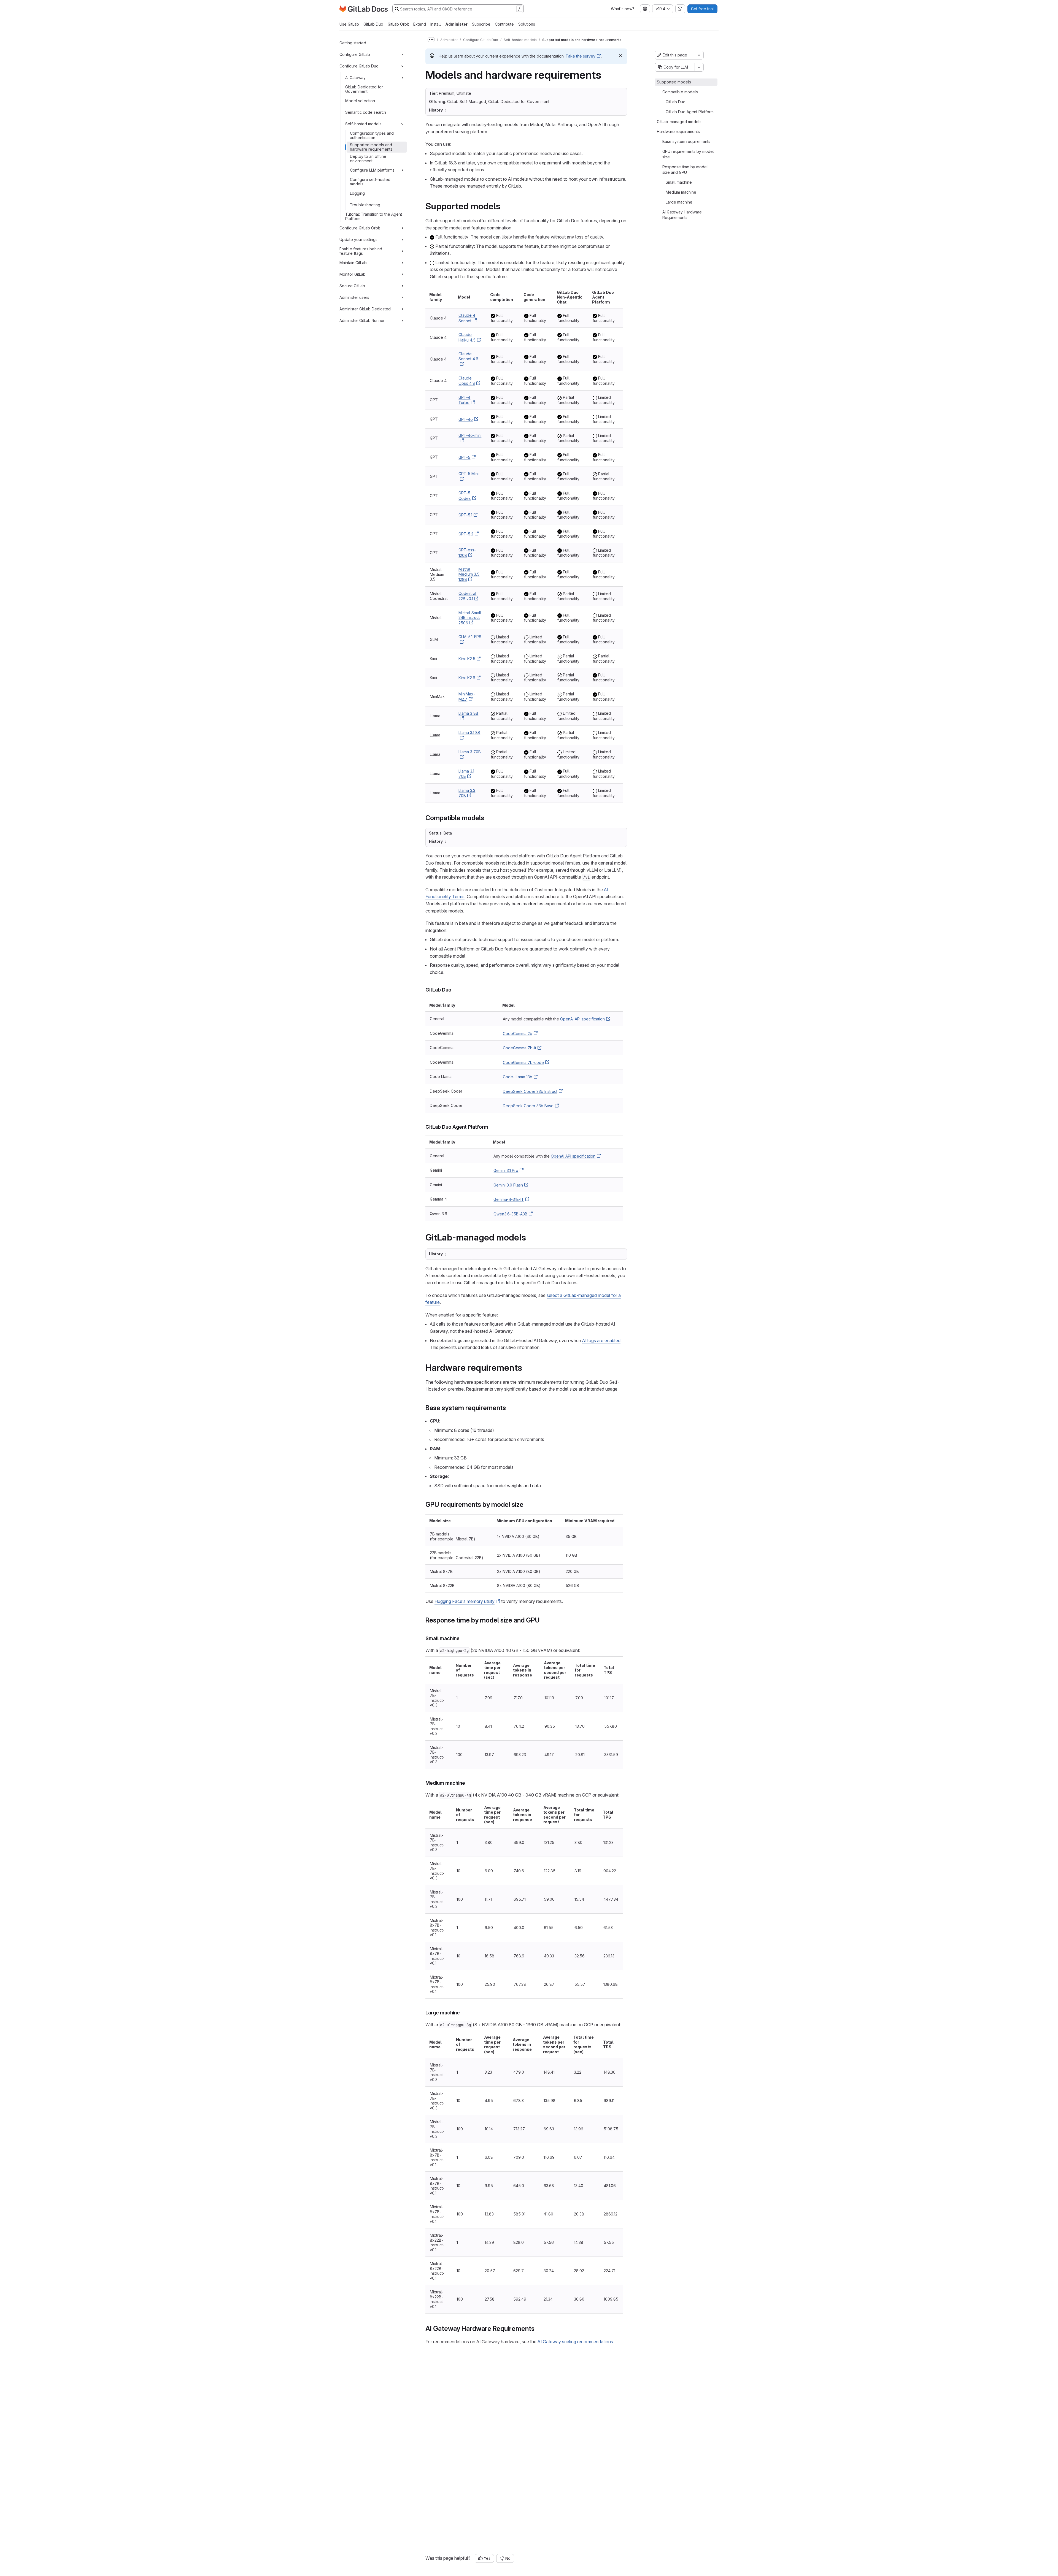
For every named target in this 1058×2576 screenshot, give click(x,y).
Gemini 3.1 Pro (506, 1170)
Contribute (504, 24)
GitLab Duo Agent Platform (690, 112)
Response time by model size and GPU (685, 170)
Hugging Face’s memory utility (465, 1601)
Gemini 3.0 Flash (508, 1185)
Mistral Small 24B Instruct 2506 (470, 618)
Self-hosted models (363, 124)
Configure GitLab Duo (359, 66)
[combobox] (645, 9)
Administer (456, 24)
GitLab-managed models (679, 122)
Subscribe (481, 24)
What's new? (623, 9)
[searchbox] (458, 9)
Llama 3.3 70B (467, 793)
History (436, 110)
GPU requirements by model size (688, 154)
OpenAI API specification (582, 1019)
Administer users (354, 297)
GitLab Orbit (398, 24)
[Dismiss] (620, 56)
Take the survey (581, 56)
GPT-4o (466, 419)
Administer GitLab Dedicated (365, 309)
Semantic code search (366, 112)
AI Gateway (355, 78)
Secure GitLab (352, 286)
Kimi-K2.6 (467, 678)
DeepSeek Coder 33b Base (528, 1106)
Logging (357, 193)
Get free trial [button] (702, 9)
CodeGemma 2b (518, 1034)
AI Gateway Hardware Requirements (682, 215)
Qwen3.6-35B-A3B (510, 1214)
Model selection (360, 101)
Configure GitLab (355, 54)
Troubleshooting (365, 205)
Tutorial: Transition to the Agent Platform (374, 216)
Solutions (527, 24)
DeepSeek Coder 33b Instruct (530, 1091)
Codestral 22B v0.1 (467, 596)
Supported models (674, 82)
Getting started (353, 43)
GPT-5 (464, 457)
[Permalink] (504, 206)
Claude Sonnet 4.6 (468, 356)
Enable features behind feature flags (361, 251)
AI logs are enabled (601, 1340)
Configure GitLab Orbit (360, 228)
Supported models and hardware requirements (371, 147)
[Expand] (402, 55)
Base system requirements (686, 141)
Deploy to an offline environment (368, 159)
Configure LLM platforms (372, 170)
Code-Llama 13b (518, 1077)
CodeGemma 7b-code (523, 1062)
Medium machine (681, 192)
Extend (420, 24)
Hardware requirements (678, 132)
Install (436, 24)
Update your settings (358, 239)
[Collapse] (402, 66)
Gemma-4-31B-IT (509, 1199)
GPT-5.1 (465, 515)
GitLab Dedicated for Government (364, 89)
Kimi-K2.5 (467, 659)
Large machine (679, 202)
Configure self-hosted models (370, 182)
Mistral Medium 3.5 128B (469, 574)
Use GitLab (349, 24)
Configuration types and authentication (372, 135)
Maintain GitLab (353, 263)
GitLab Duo (373, 24)
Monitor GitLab (353, 274)
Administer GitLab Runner (362, 320)
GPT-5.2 (466, 534)
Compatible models (680, 92)
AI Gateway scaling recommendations (575, 2342)
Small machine (679, 182)
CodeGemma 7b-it (519, 1048)
